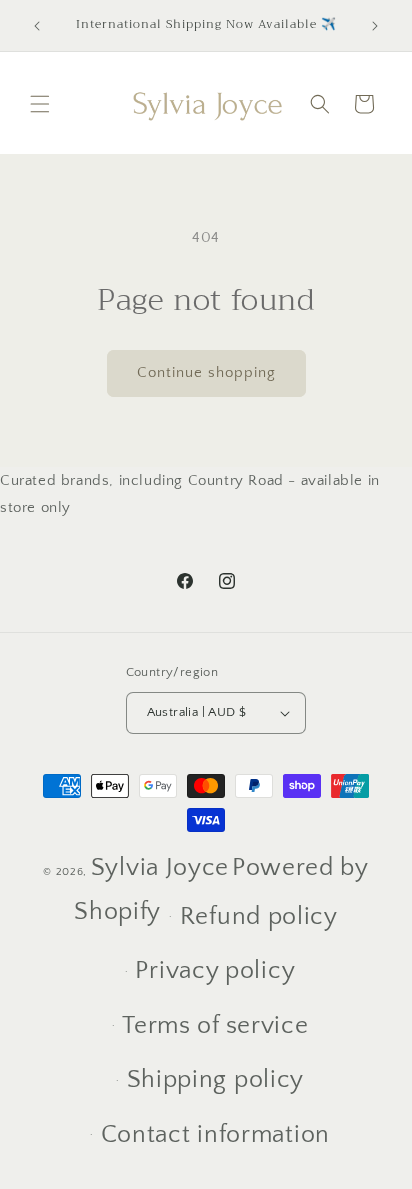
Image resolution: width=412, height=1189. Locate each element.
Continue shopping (206, 372)
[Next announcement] (375, 26)
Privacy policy (215, 971)
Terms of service (215, 1026)
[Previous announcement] (37, 26)
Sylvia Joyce (160, 868)
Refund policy (259, 917)
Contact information (215, 1135)
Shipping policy (216, 1080)
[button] (40, 104)
